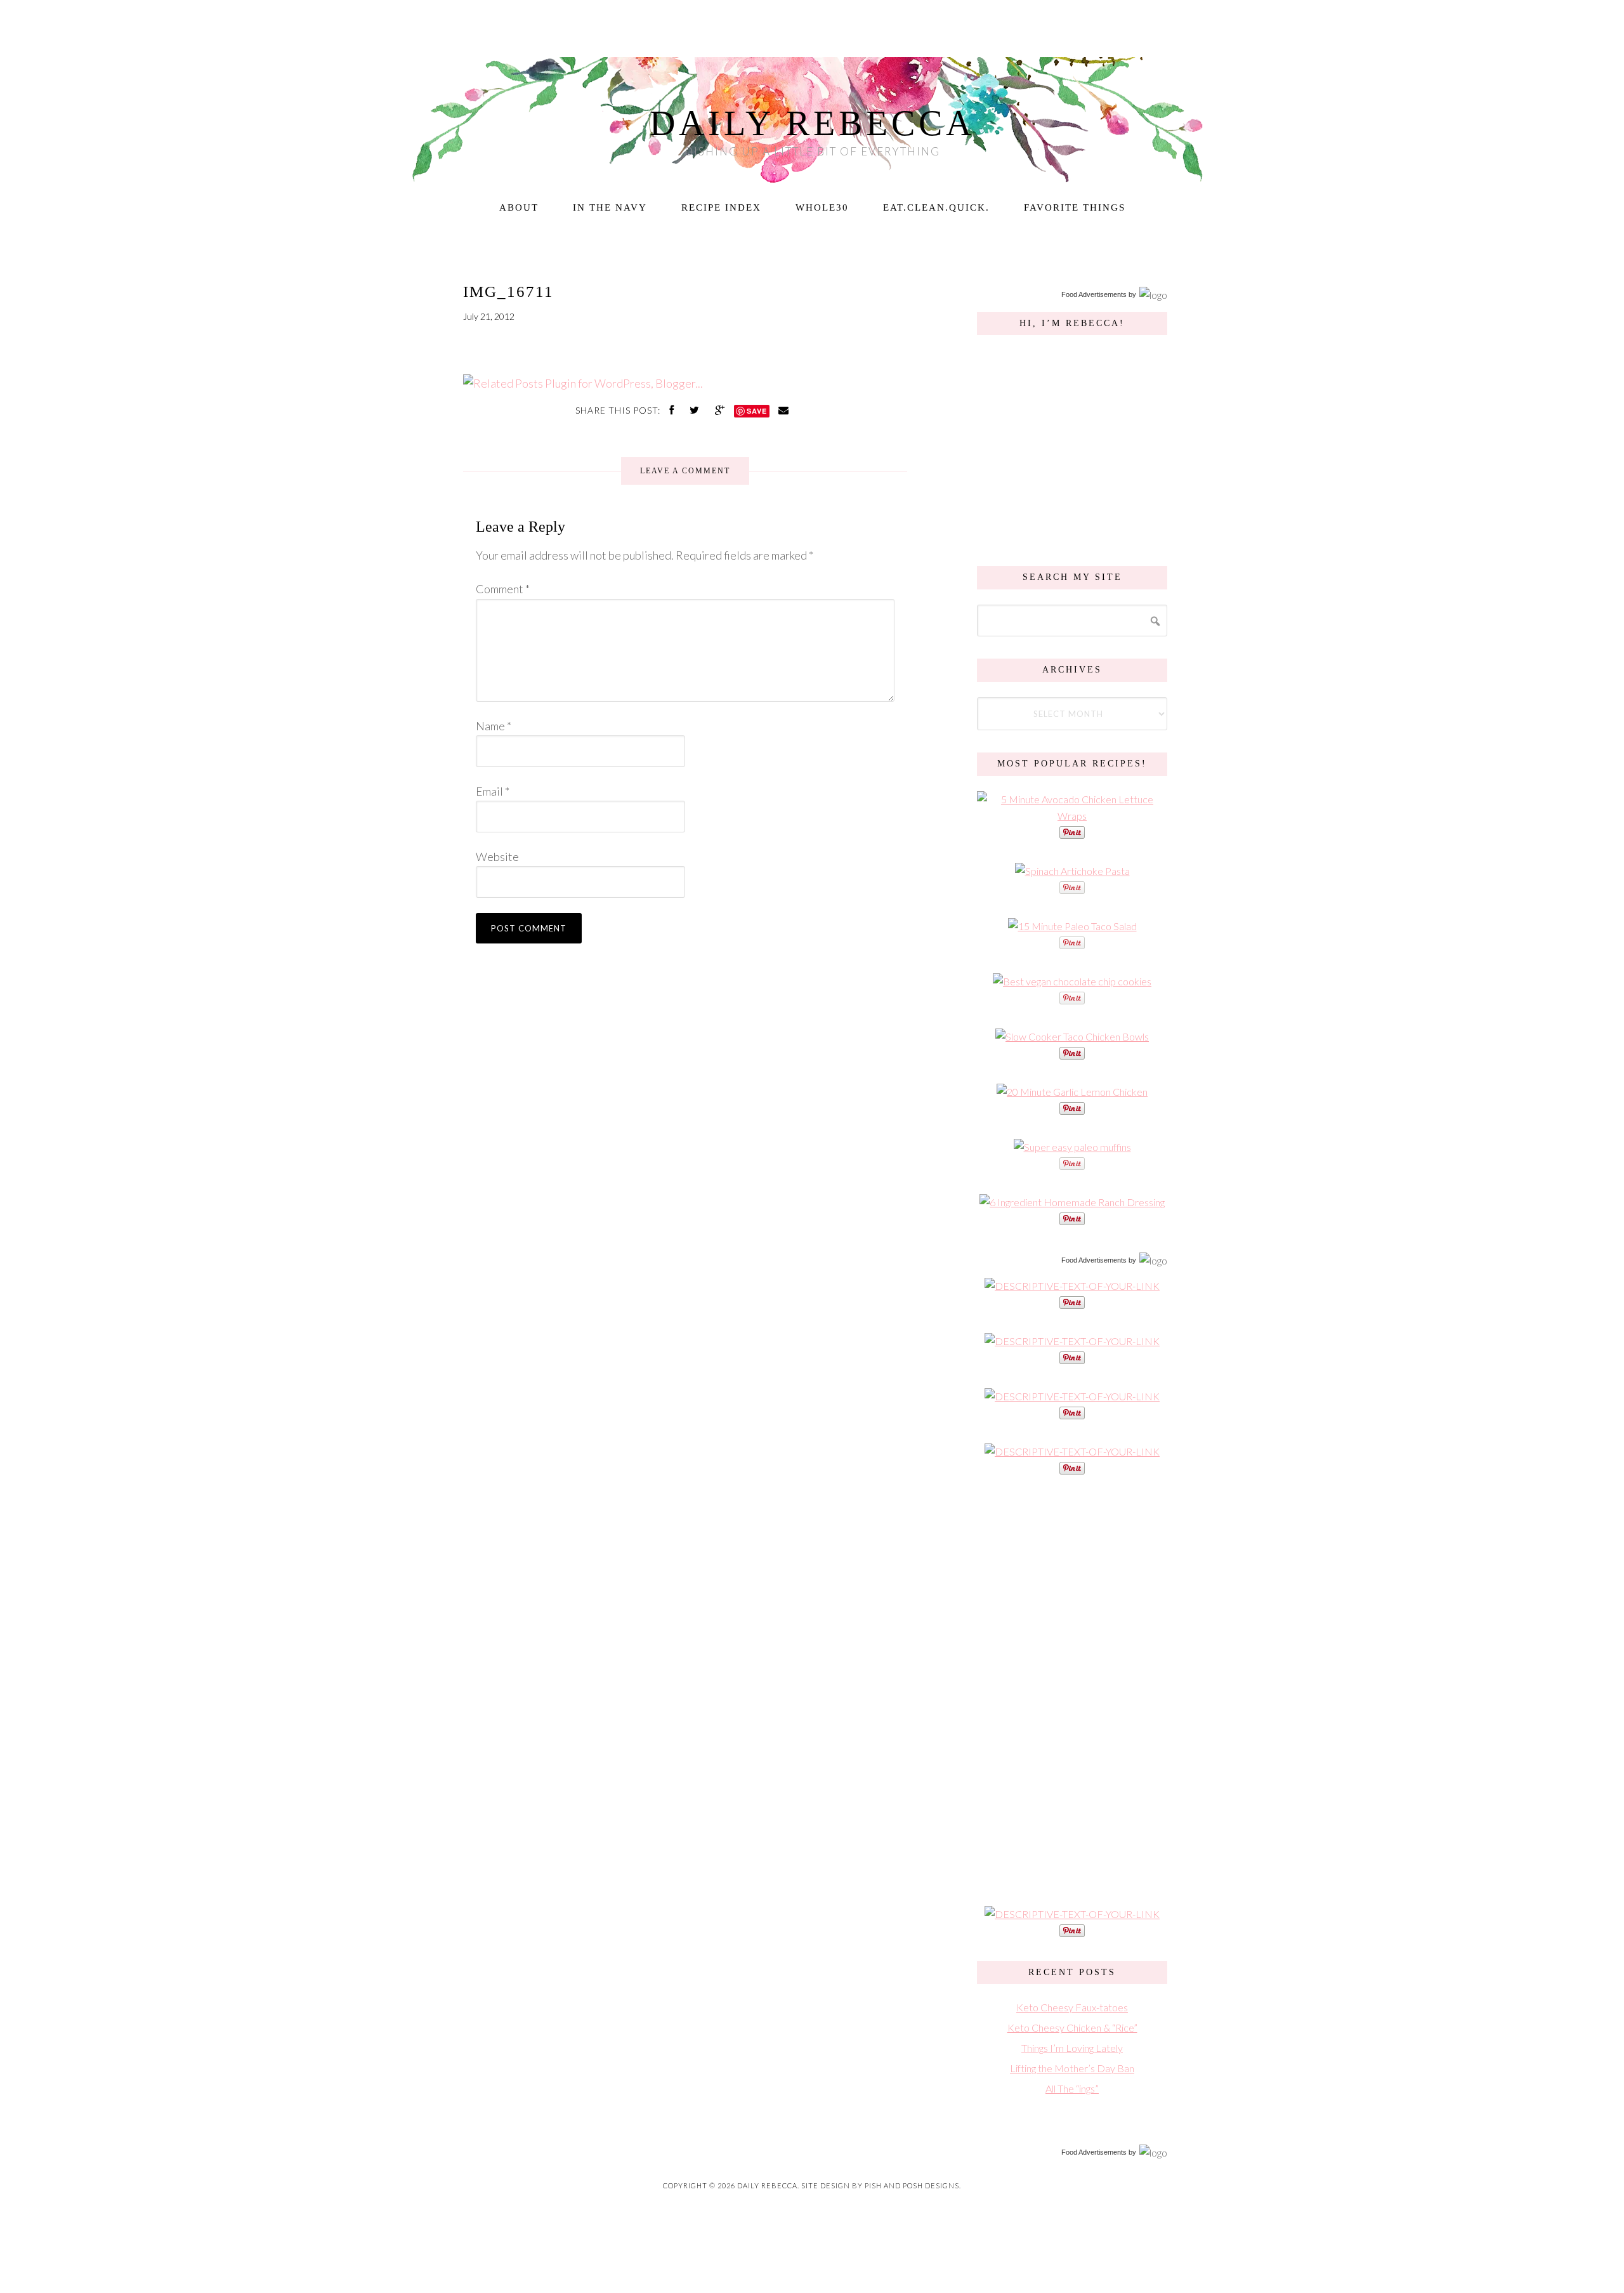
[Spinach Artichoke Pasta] (1072, 871)
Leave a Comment (685, 471)
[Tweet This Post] (696, 410)
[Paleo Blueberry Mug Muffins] (1072, 1147)
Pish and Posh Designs (912, 2185)
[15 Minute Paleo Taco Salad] (1072, 926)
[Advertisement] (1072, 1689)
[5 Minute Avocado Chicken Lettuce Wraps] (1072, 816)
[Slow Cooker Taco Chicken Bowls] (1072, 1036)
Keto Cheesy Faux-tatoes (1072, 2007)
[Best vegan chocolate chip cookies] (1072, 981)
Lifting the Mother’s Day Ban (1072, 2068)
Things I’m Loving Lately (1072, 2048)
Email (493, 791)
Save (757, 411)
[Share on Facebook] (673, 410)
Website (497, 857)
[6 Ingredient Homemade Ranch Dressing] (1072, 1202)
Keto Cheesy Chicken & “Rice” (1072, 2027)
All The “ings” (1072, 2088)
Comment (503, 589)
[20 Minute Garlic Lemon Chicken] (1072, 1092)
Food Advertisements (1094, 294)
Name (494, 726)
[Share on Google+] (721, 410)
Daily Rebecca (812, 123)
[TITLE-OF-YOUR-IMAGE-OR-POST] (1072, 1286)
